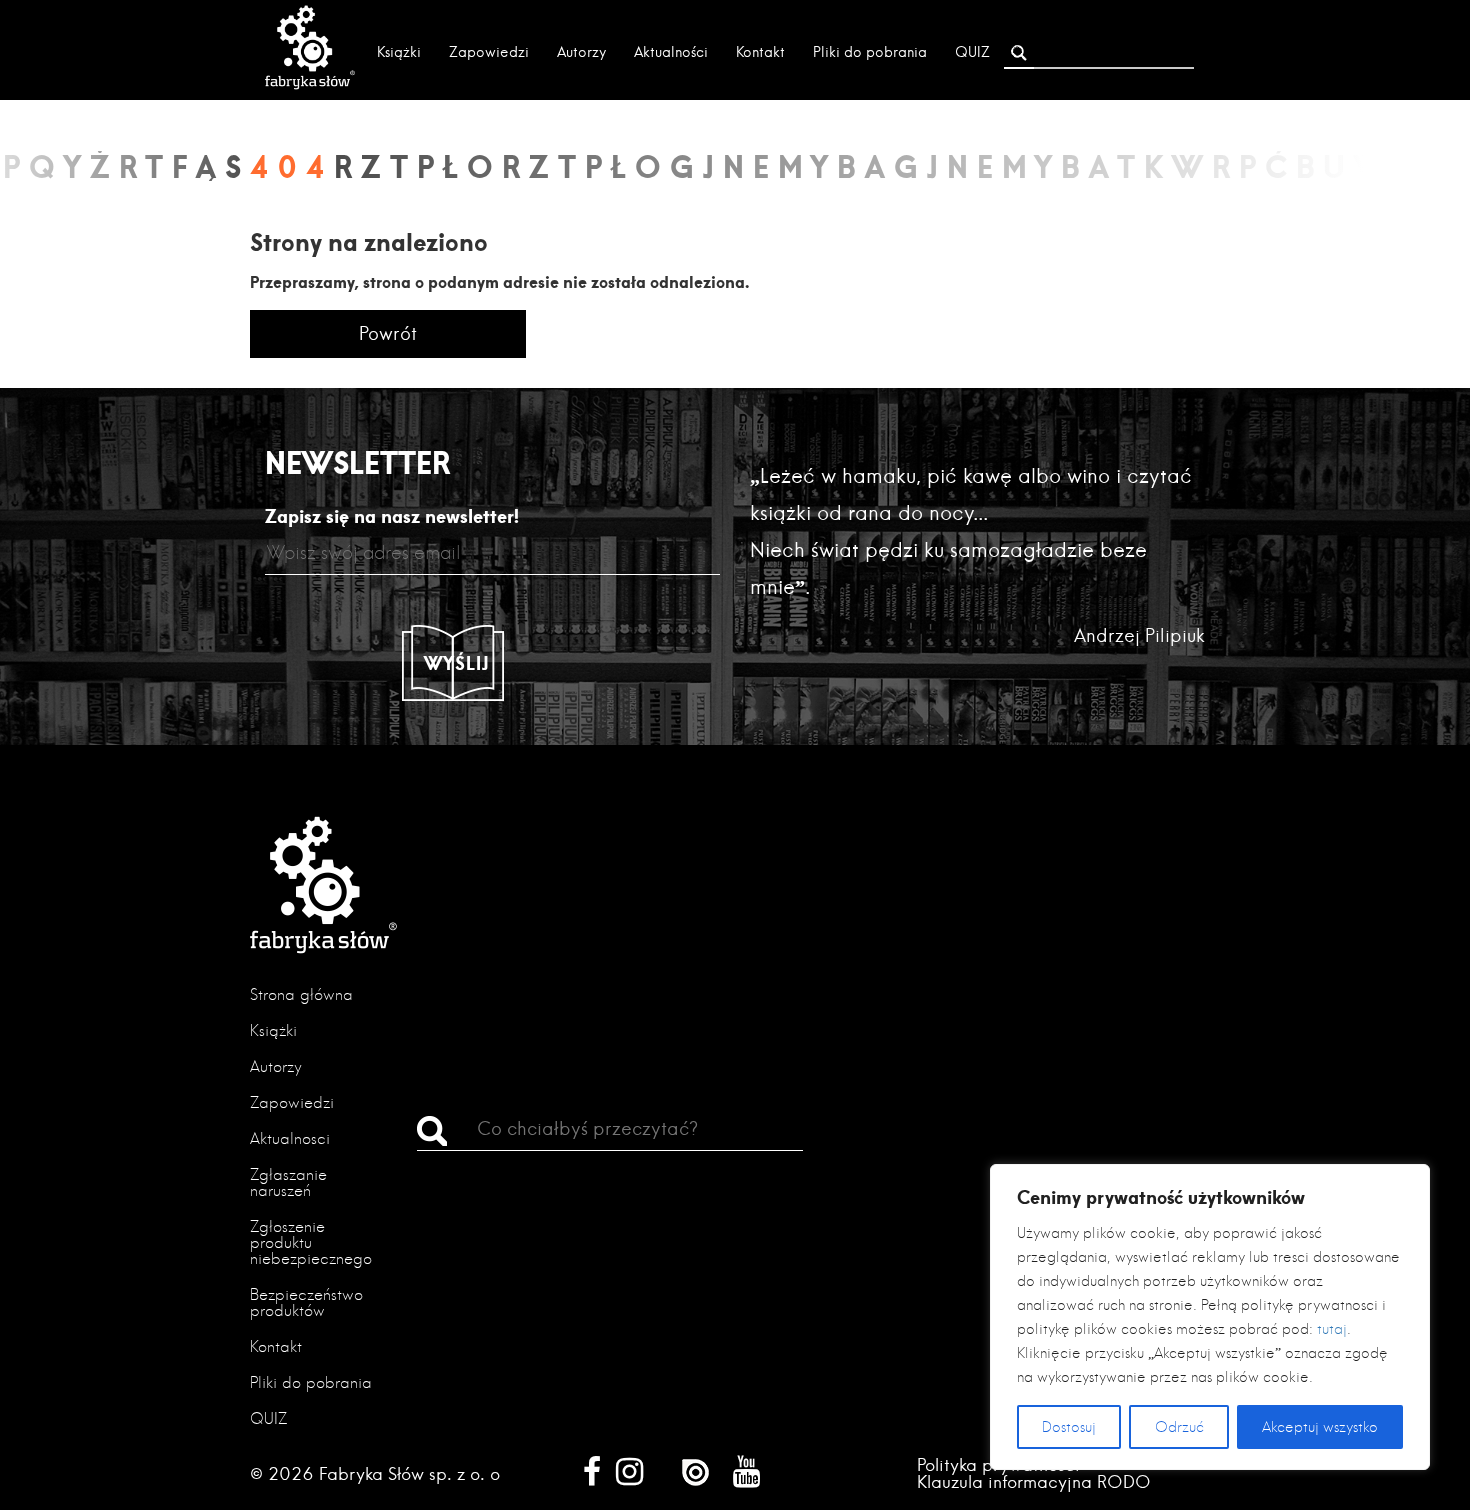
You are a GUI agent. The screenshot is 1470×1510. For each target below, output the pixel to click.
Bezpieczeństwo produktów (306, 1302)
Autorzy (581, 52)
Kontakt (760, 52)
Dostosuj (1069, 1427)
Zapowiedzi (489, 52)
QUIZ (972, 52)
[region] (1210, 1317)
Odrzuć (1179, 1427)
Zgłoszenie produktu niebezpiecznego (311, 1242)
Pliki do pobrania (870, 52)
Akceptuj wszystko (1320, 1427)
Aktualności (671, 52)
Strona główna (301, 994)
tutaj (1332, 1329)
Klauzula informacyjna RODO (1034, 1481)
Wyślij (457, 663)
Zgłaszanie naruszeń (288, 1182)
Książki (399, 52)
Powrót (388, 333)
